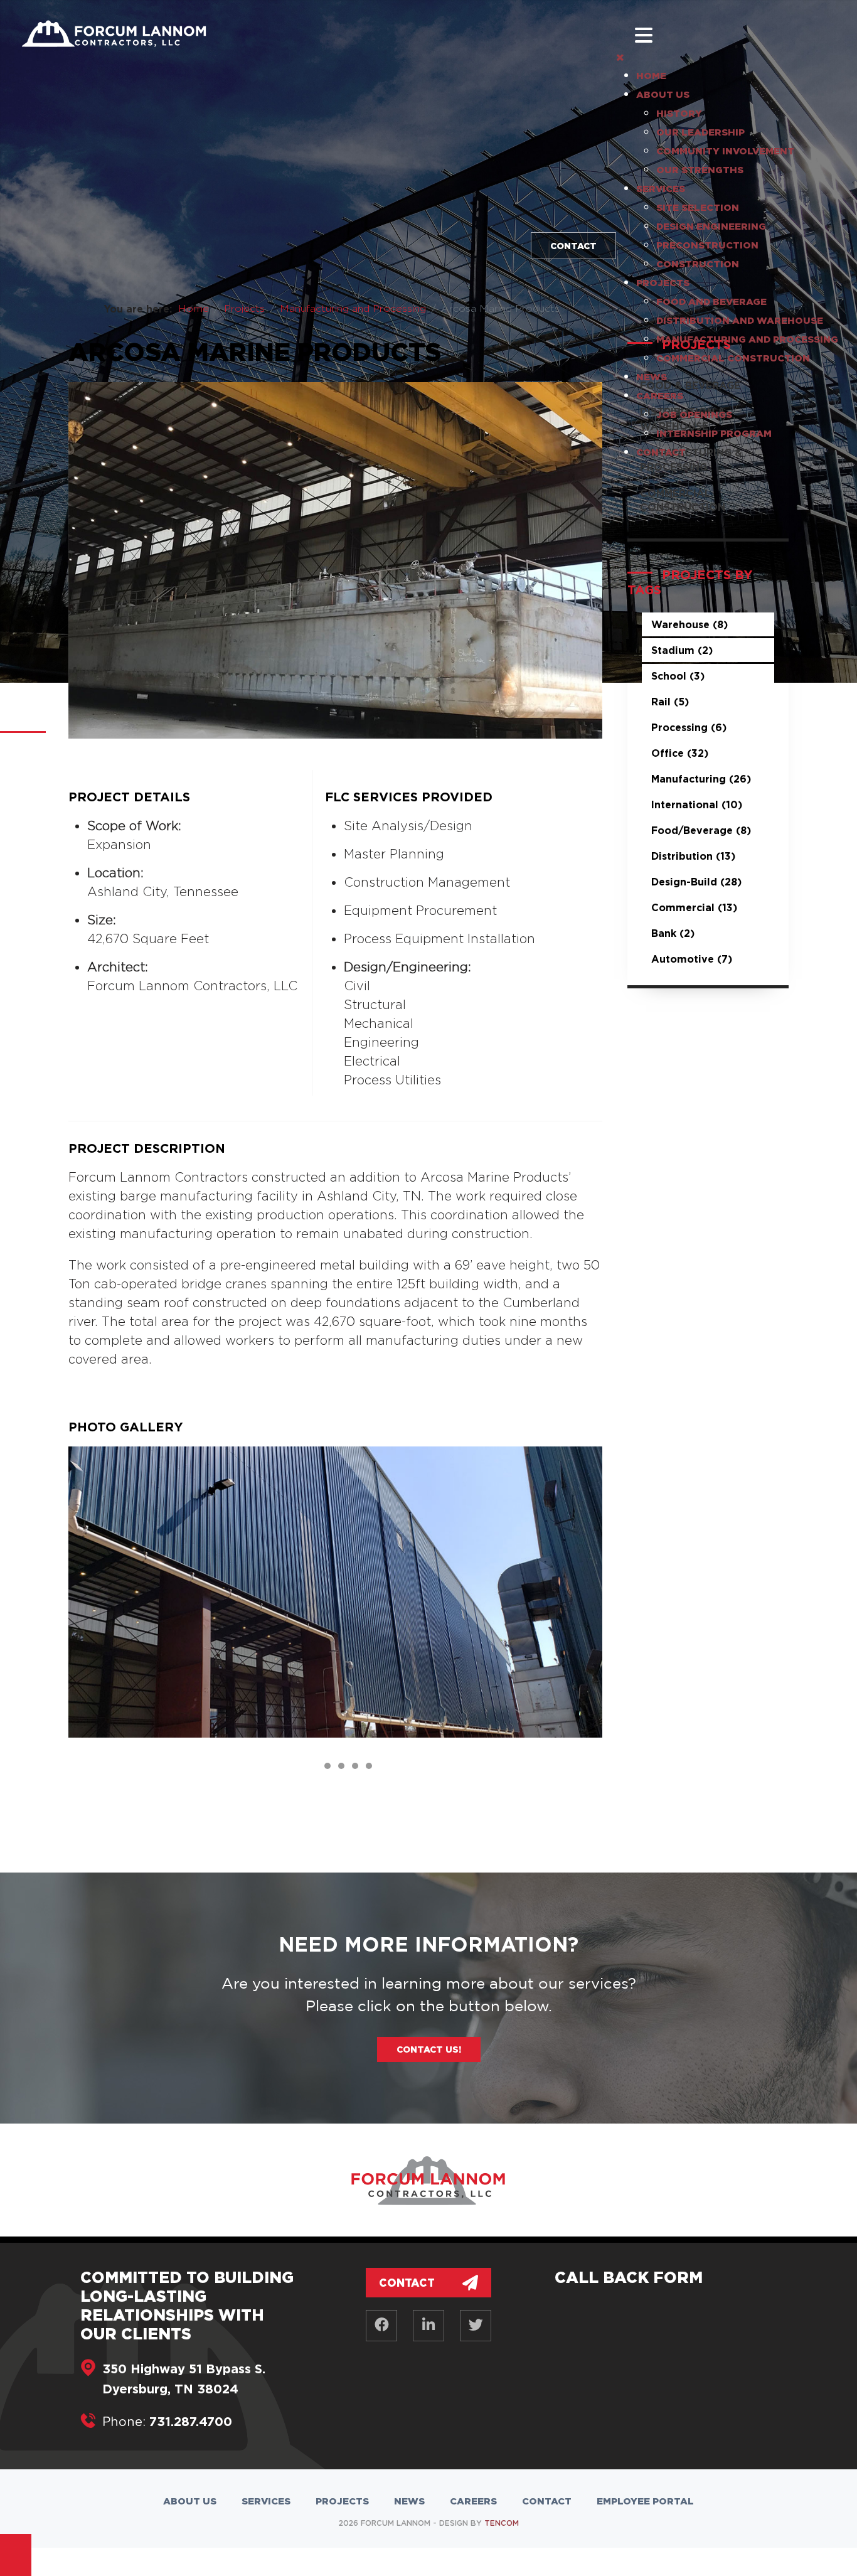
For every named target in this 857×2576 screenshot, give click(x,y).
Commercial (694, 907)
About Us (190, 2501)
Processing (689, 727)
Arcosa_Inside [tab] (344, 1767)
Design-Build (696, 882)
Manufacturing (701, 779)
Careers (473, 2501)
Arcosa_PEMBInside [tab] (358, 1767)
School (678, 676)
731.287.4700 (191, 2421)
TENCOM (502, 2523)
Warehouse (689, 624)
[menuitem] (651, 76)
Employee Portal (645, 2501)
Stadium (682, 650)
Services (266, 2501)
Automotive (692, 959)
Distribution (693, 856)
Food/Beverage (701, 830)
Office (680, 753)
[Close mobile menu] (620, 57)
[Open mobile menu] (644, 35)
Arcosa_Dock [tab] (372, 1767)
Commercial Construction (683, 500)
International (697, 804)
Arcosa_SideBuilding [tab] (330, 1767)
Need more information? (428, 1944)
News (409, 2501)
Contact (573, 246)
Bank (673, 933)
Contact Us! (429, 2049)
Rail (670, 702)
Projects (342, 2501)
